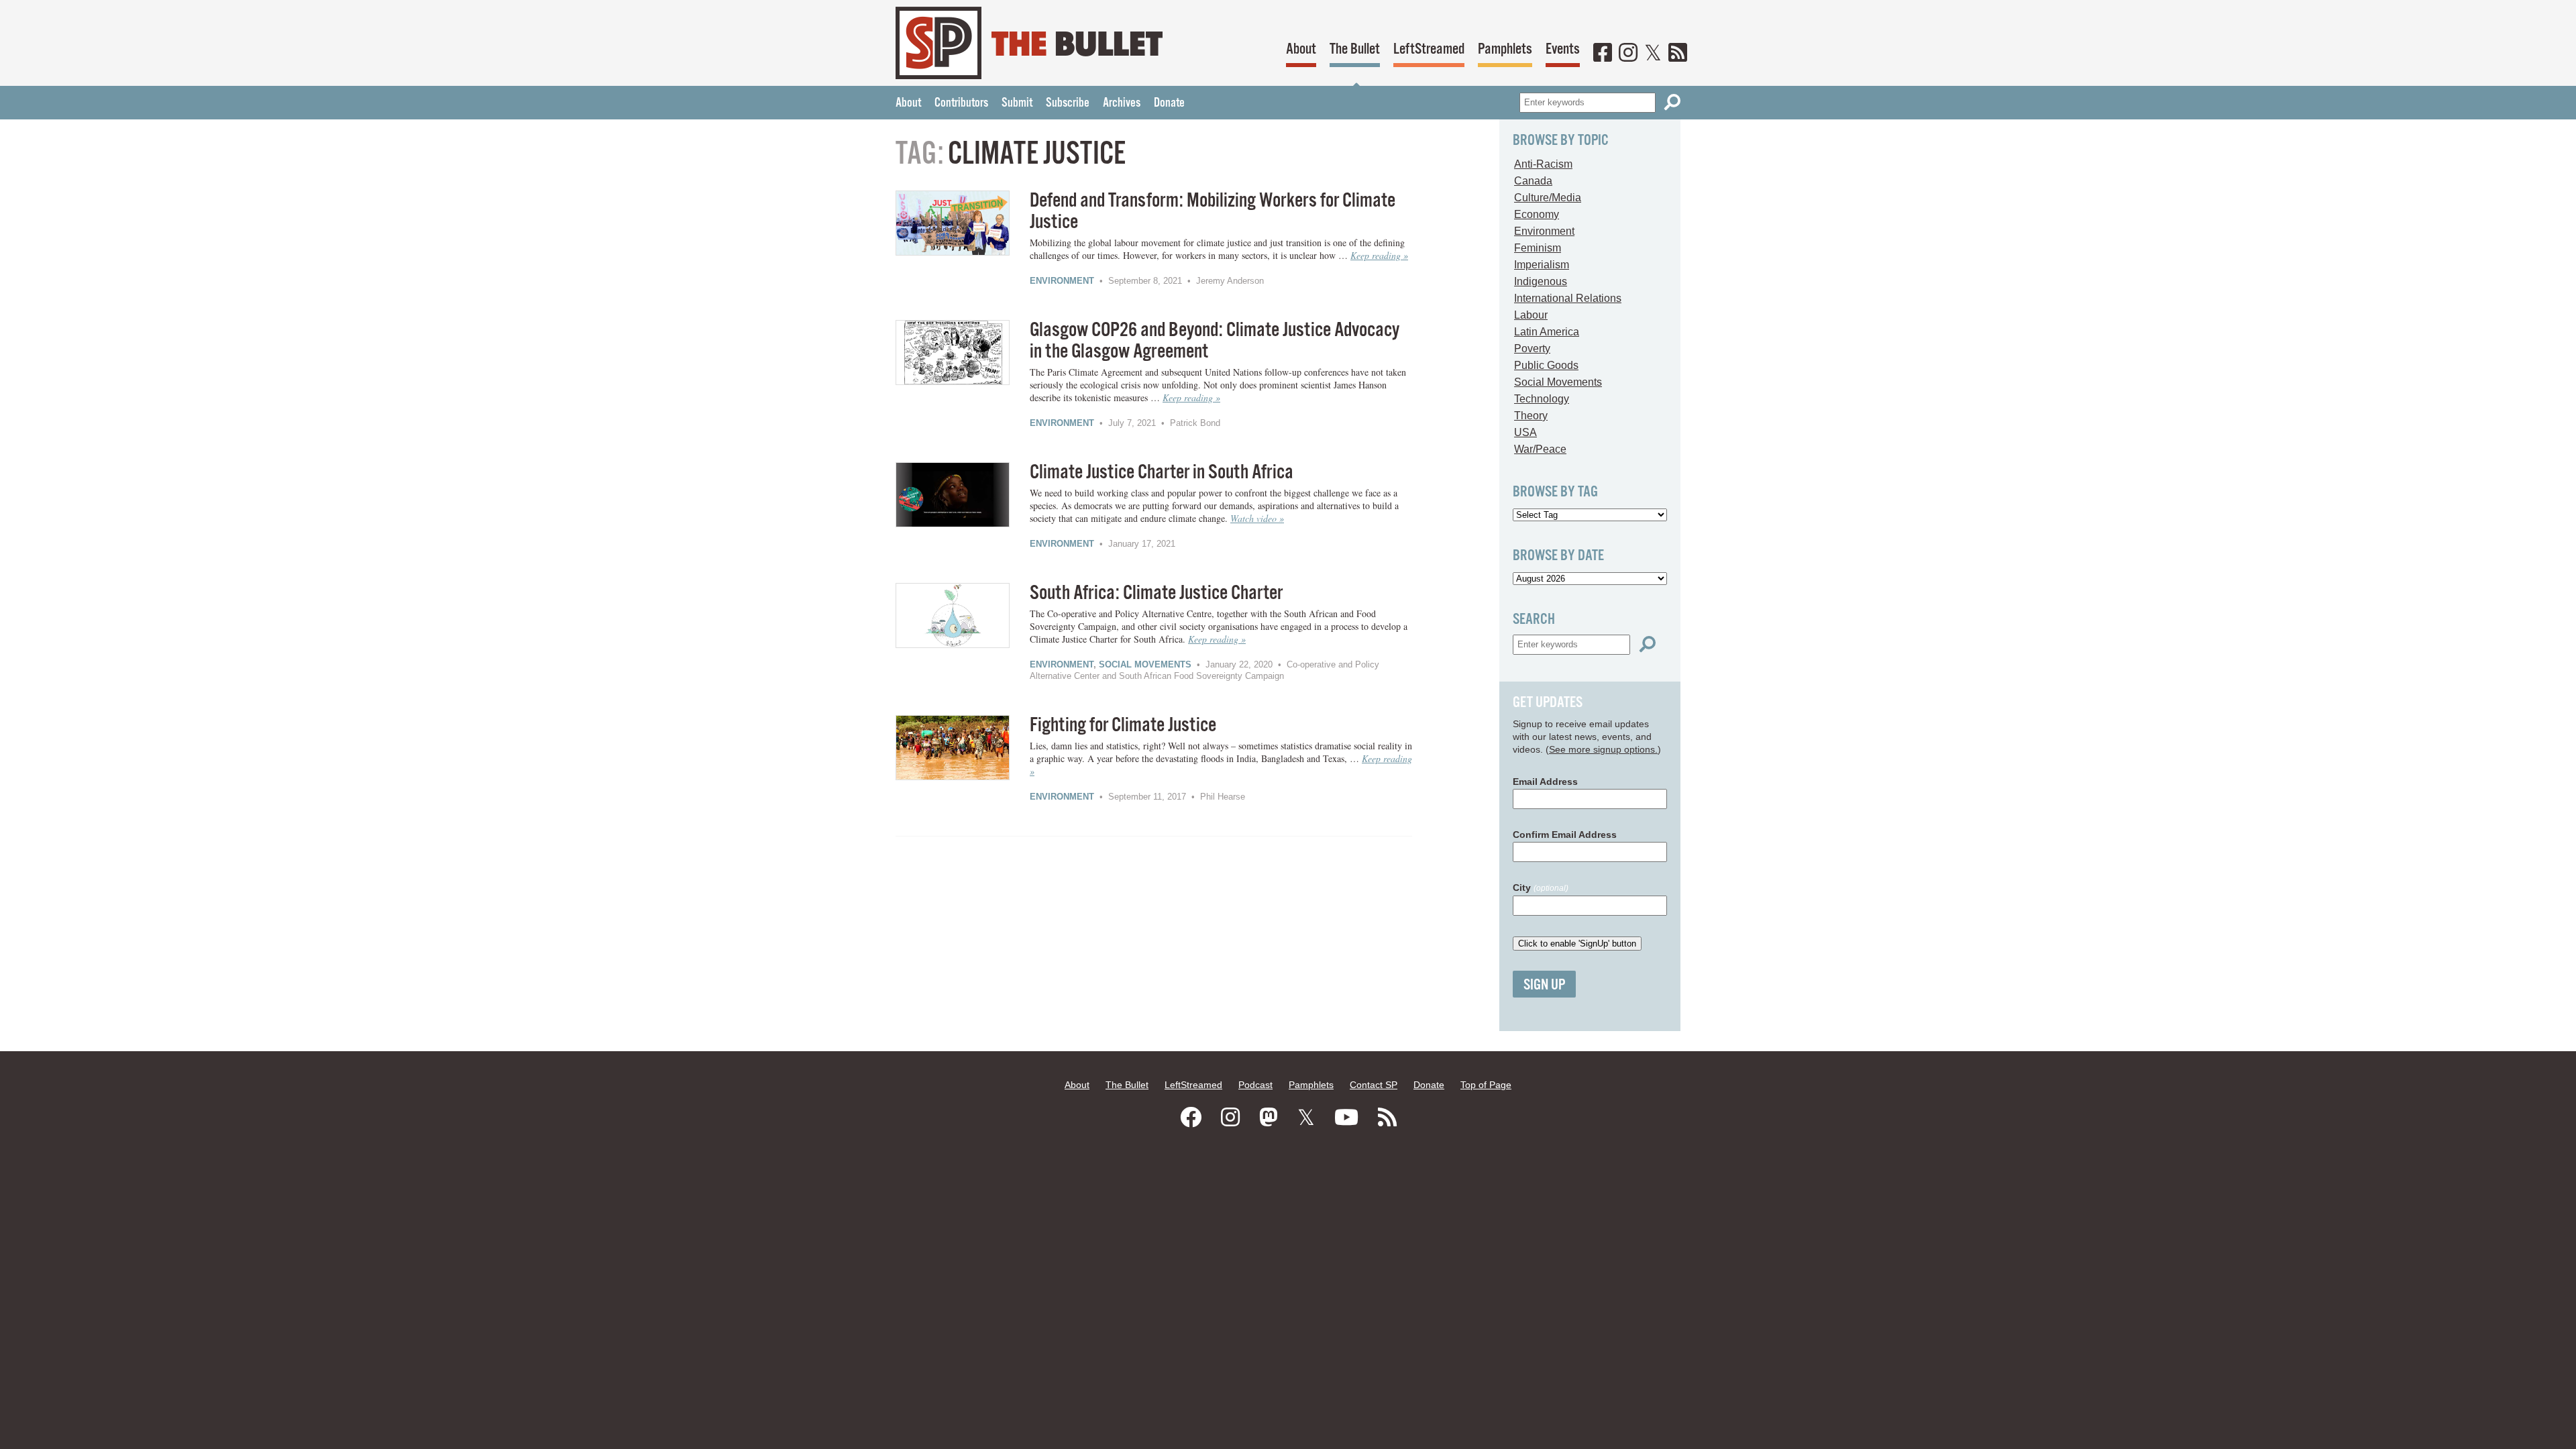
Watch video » (1257, 518)
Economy (1537, 214)
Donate (1169, 103)
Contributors (961, 103)
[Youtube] (1346, 1118)
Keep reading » (1379, 255)
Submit (1017, 103)
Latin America (1547, 332)
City (1541, 888)
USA (1525, 432)
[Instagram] (1628, 54)
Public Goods (1546, 365)
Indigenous (1541, 281)
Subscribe (1068, 103)
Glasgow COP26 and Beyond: (1215, 341)
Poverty (1532, 348)
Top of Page (1486, 1085)
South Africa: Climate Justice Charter (1156, 593)
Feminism (1538, 248)
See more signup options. (1603, 749)
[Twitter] (1653, 54)
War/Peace (1540, 449)
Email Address (1545, 782)
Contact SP (1374, 1085)
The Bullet (1355, 49)
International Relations (1568, 298)
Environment (1062, 281)
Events (1563, 49)
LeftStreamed (1429, 49)
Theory (1531, 416)
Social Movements (1145, 664)
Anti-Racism (1543, 164)
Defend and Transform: (1213, 212)
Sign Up (1544, 985)
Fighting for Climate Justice (1123, 726)
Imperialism (1542, 265)
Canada (1533, 181)
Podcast (1255, 1085)
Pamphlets (1505, 49)
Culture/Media (1548, 198)
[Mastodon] (1269, 1118)
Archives (1122, 103)
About (1301, 49)
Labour (1531, 315)
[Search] (1672, 102)
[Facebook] (1603, 54)
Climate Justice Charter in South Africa (1162, 473)
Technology (1542, 399)
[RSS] (1678, 54)
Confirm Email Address (1565, 835)
